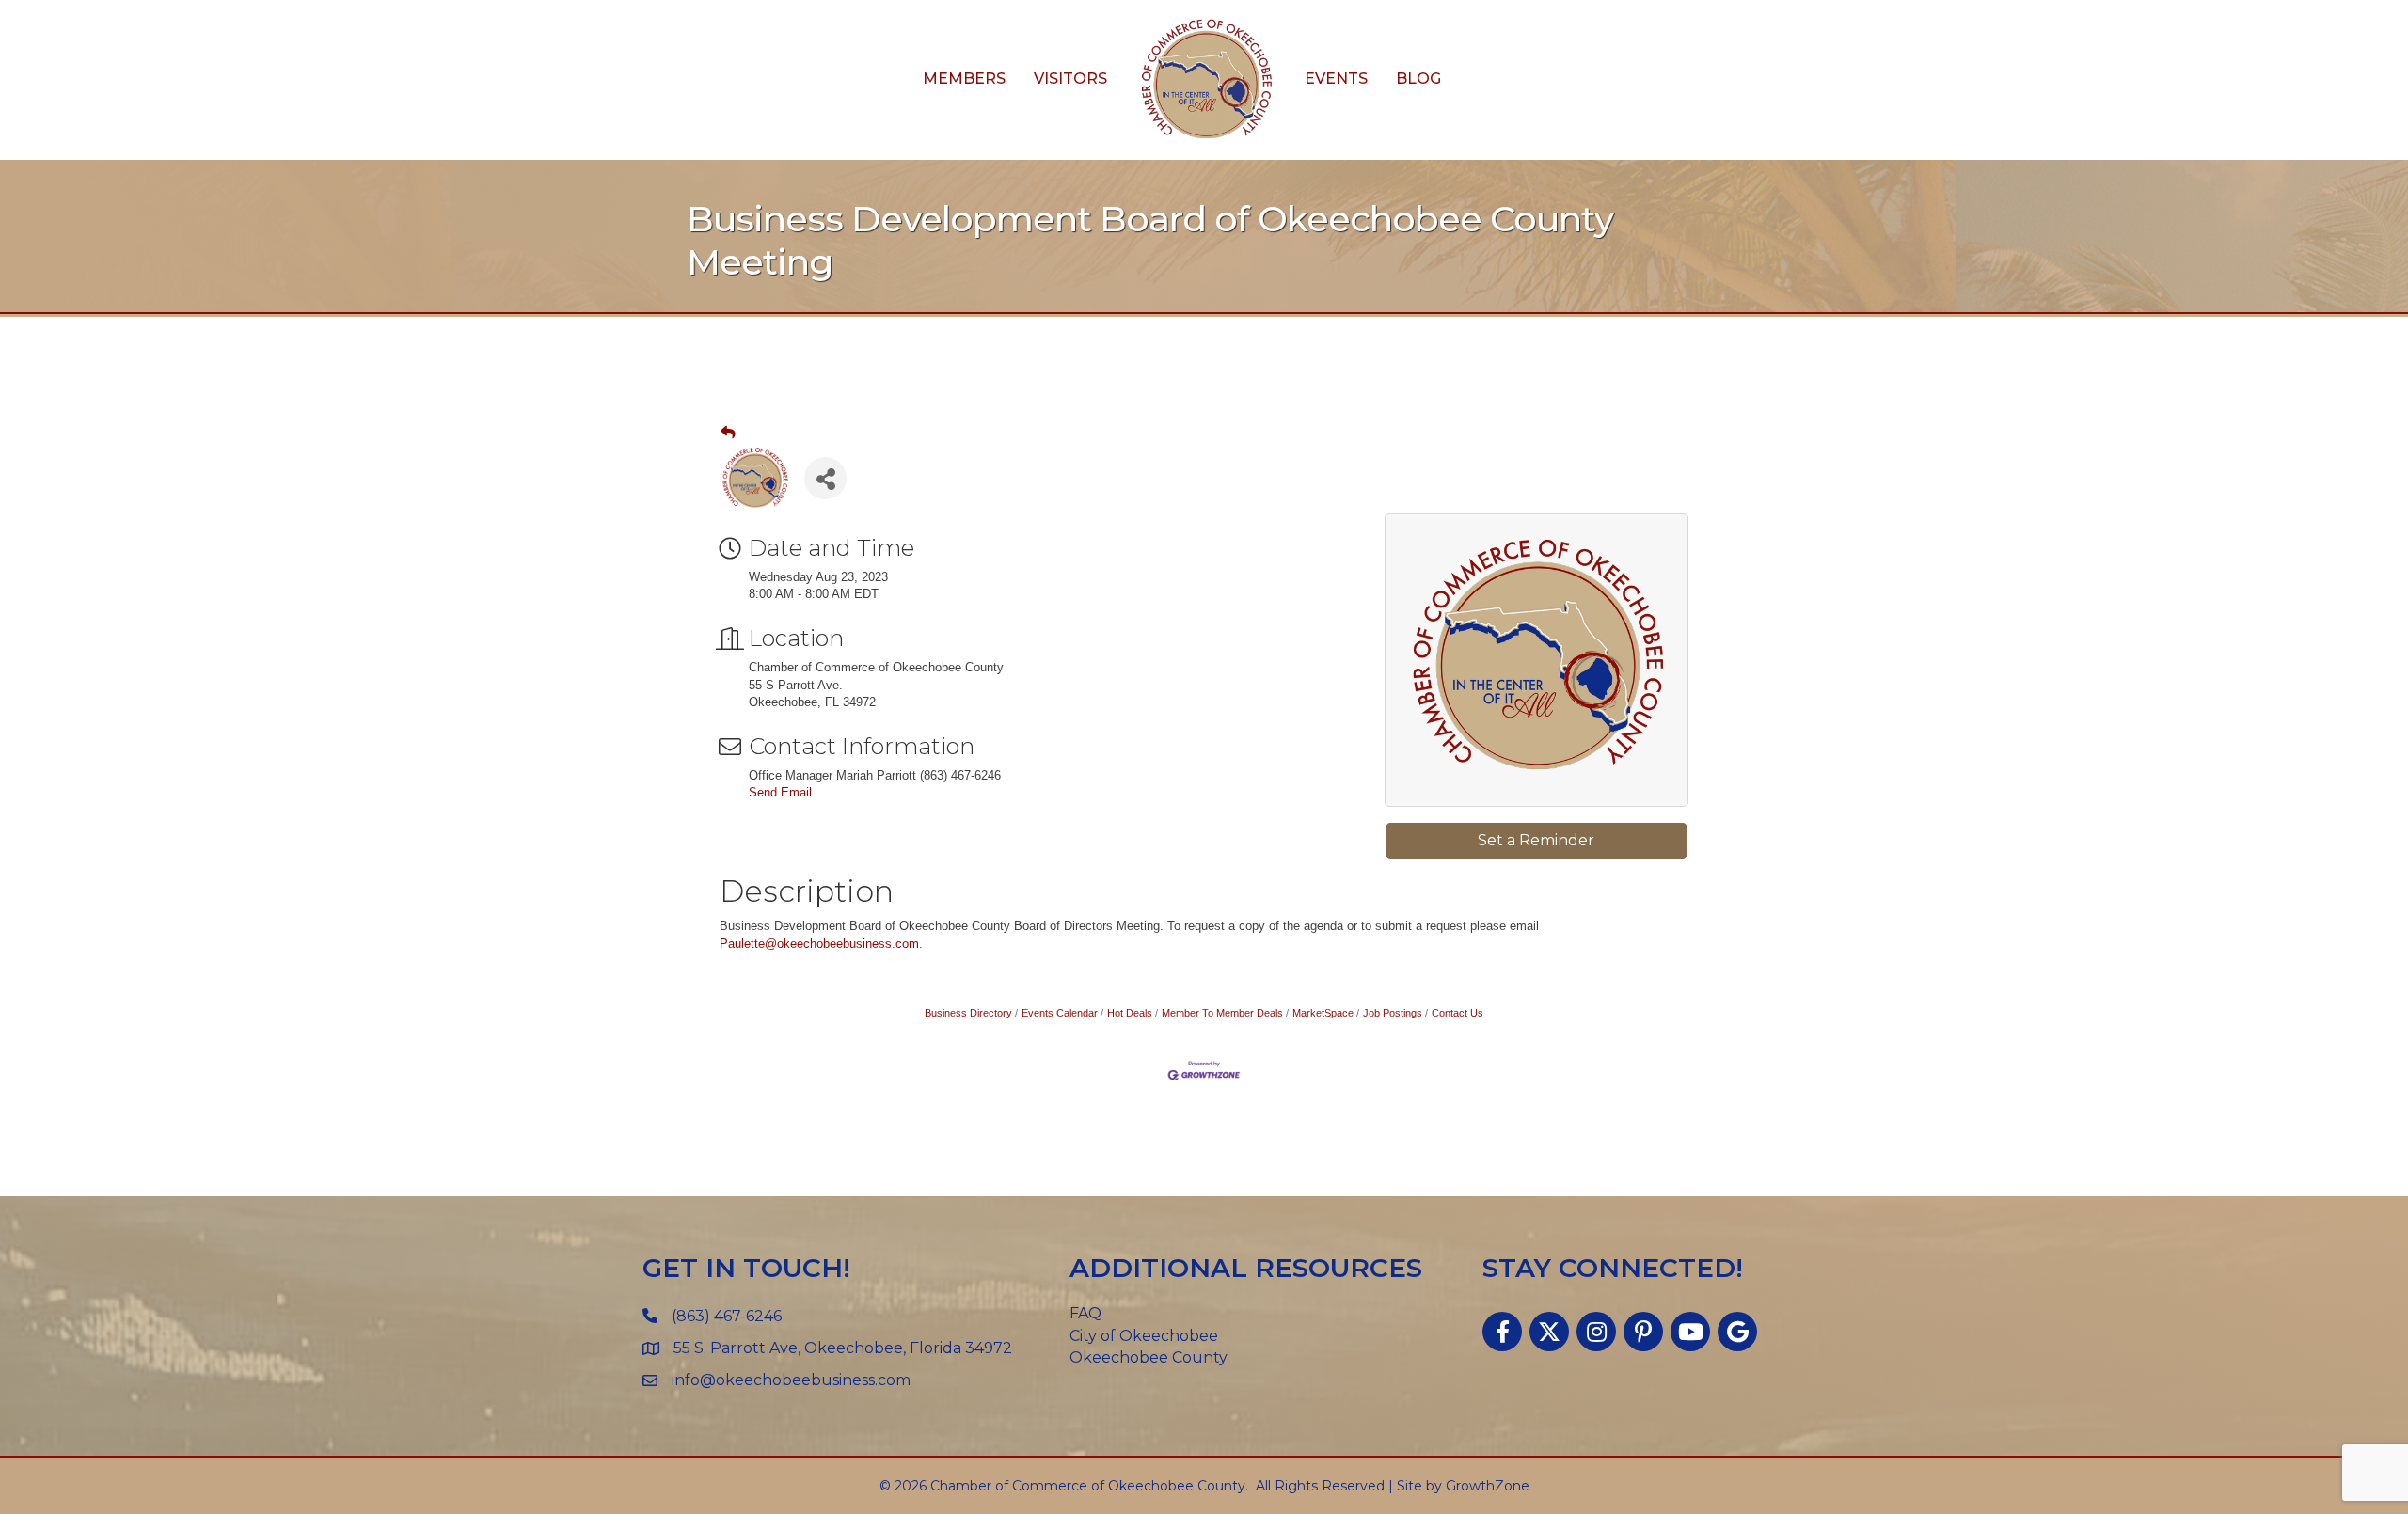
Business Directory (968, 1013)
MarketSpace (1323, 1013)
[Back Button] (728, 433)
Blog (1418, 79)
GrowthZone (1488, 1486)
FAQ (1085, 1313)
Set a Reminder (1536, 840)
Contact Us (1457, 1013)
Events (1336, 79)
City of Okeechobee (1144, 1336)
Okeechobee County (1149, 1357)
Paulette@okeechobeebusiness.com (819, 944)
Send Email (780, 792)
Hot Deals (1130, 1013)
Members (964, 79)
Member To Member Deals (1222, 1013)
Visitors (1070, 79)
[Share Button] (825, 478)
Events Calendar (1060, 1013)
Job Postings (1393, 1013)
